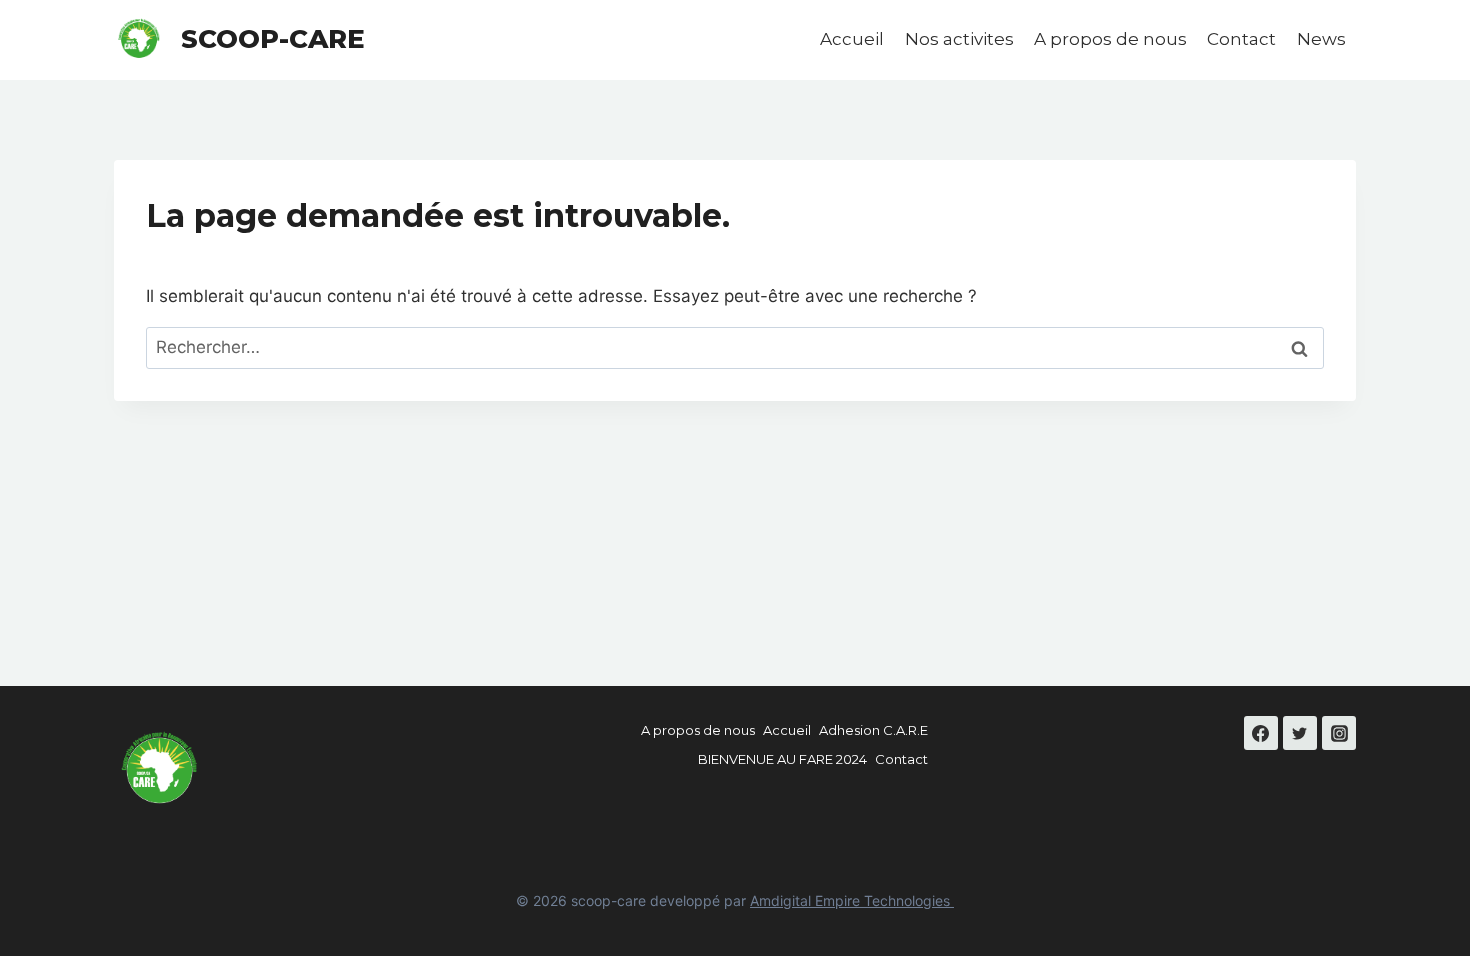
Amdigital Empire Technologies (852, 900)
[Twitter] (1300, 733)
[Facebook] (1261, 733)
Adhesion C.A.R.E (873, 730)
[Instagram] (1339, 733)
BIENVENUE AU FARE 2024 (782, 759)
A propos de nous (1110, 39)
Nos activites (959, 39)
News (1321, 39)
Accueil (852, 39)
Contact (1241, 39)
